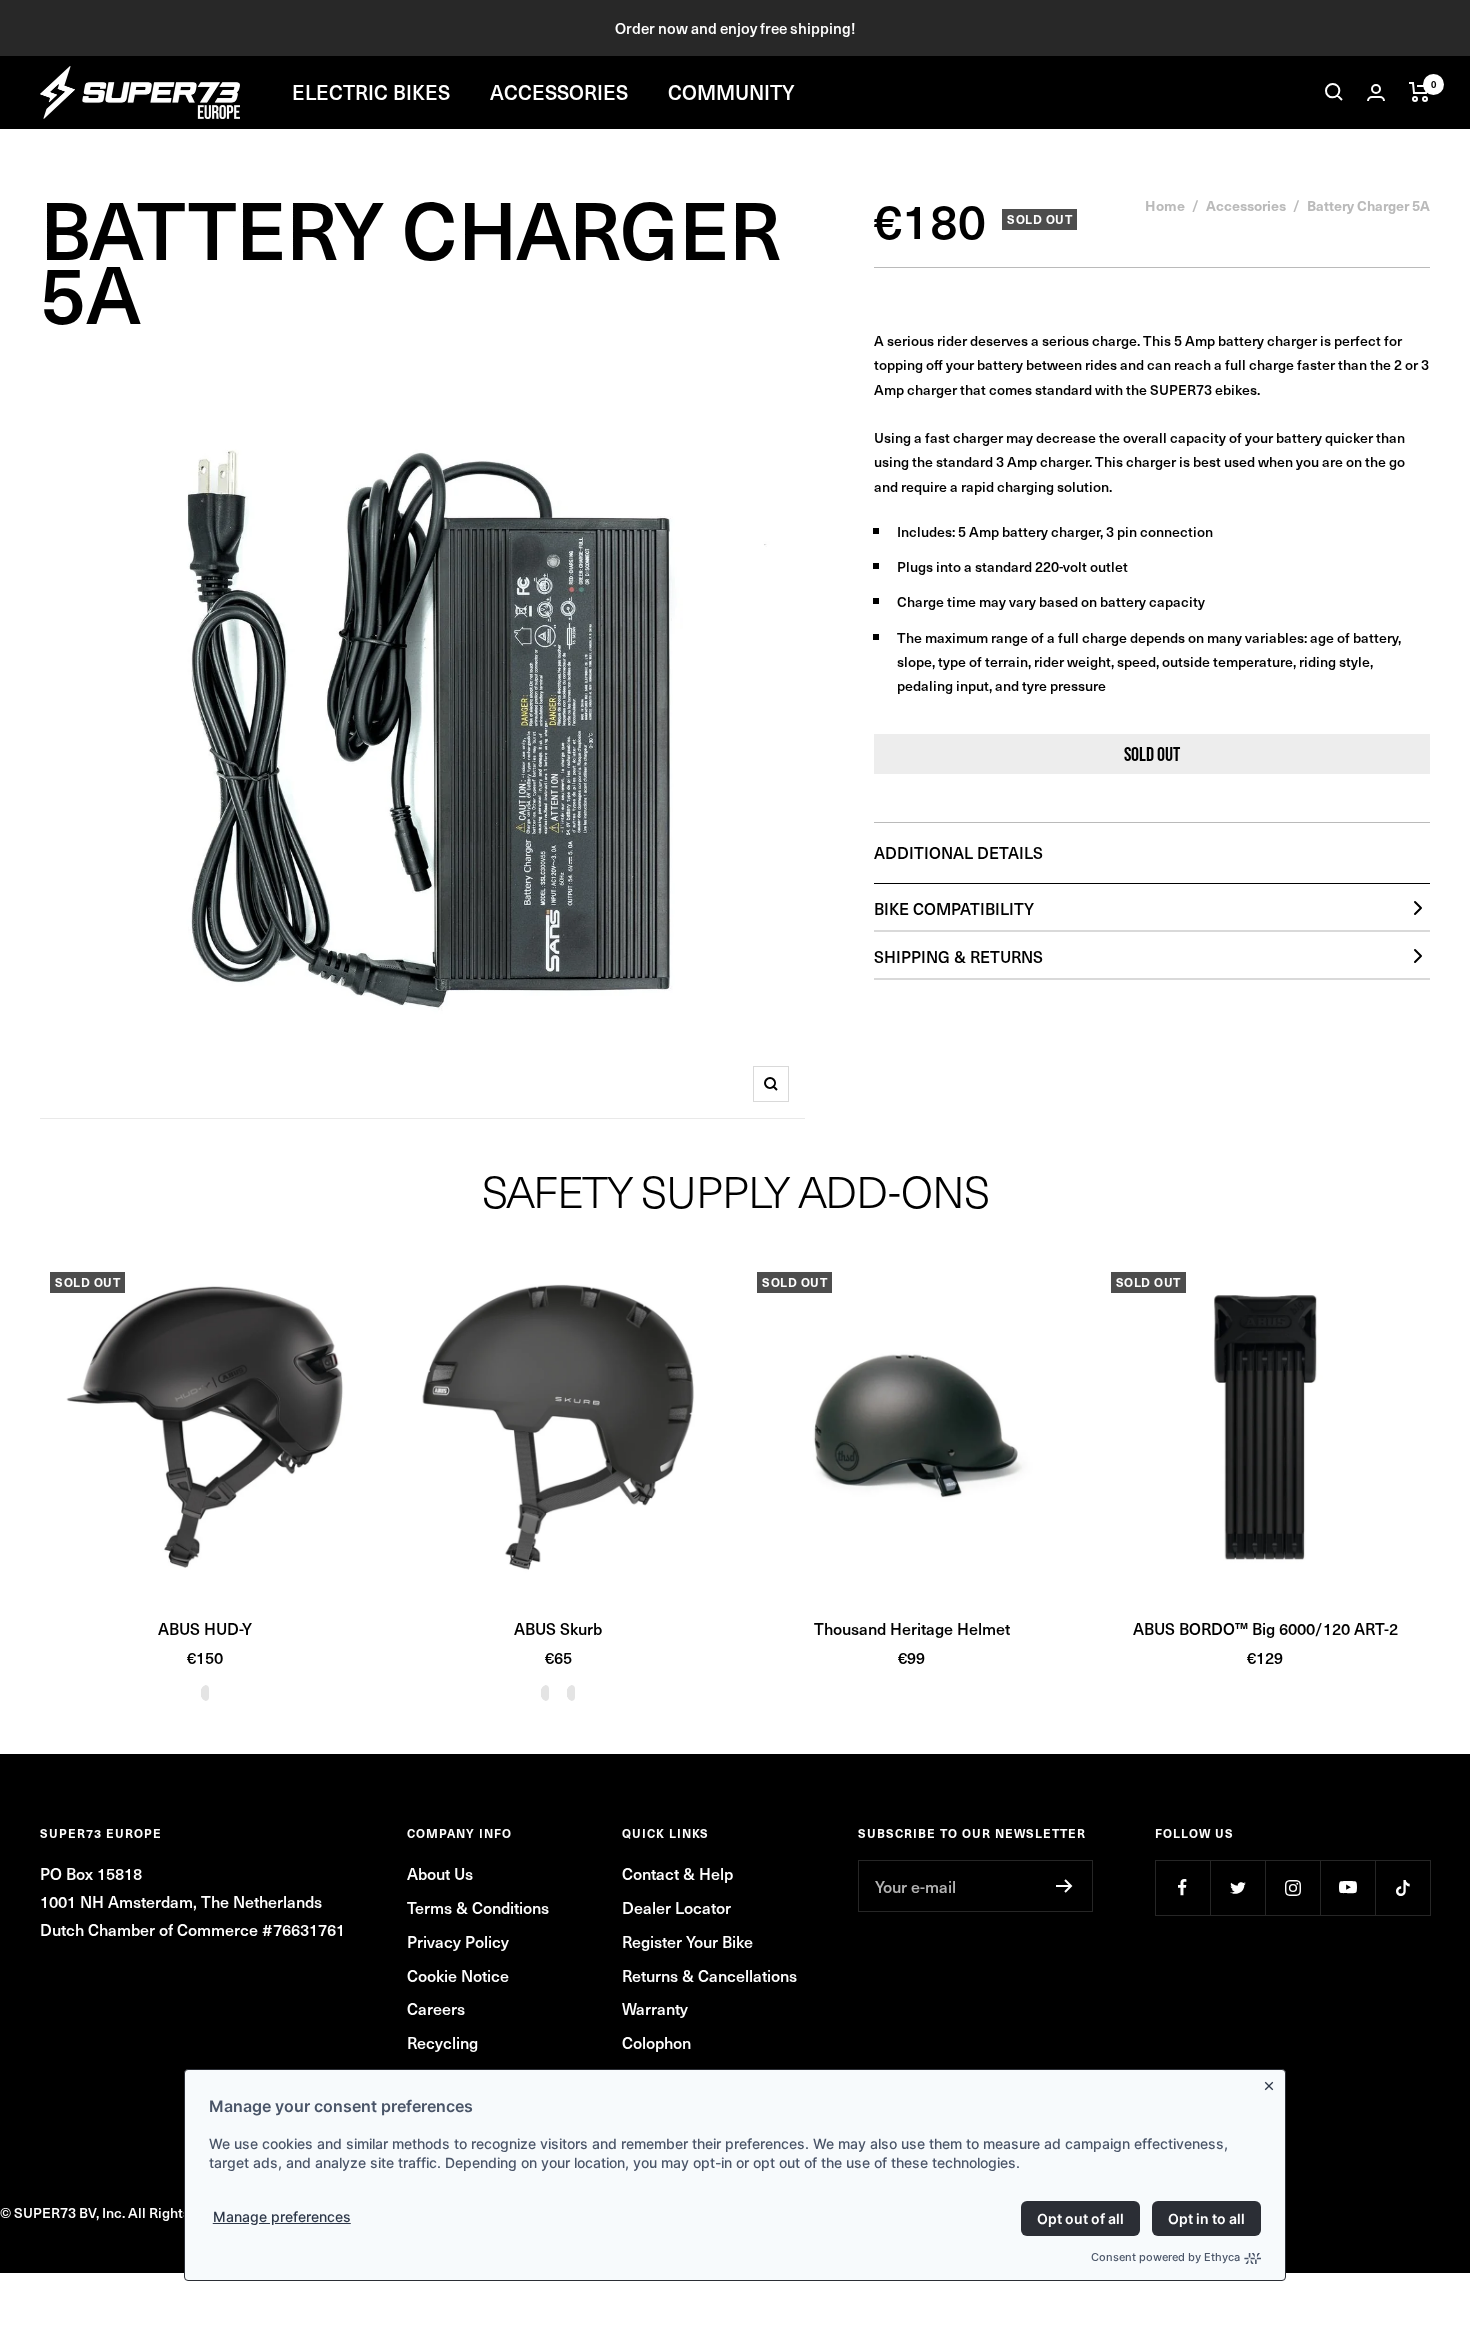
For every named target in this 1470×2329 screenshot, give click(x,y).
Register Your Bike (687, 1941)
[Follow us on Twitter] (1237, 1887)
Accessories (1246, 205)
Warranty (655, 2008)
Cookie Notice (458, 1975)
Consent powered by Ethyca (1165, 2257)
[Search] (1334, 92)
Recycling (442, 2042)
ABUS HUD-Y (205, 1628)
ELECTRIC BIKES (371, 92)
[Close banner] (1273, 2082)
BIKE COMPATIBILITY (954, 908)
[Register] (1064, 1886)
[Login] (1376, 92)
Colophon (656, 2042)
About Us (440, 1873)
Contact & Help (677, 1873)
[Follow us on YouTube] (1347, 1887)
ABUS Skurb (558, 1628)
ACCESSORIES (559, 92)
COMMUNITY (731, 92)
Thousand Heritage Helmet (912, 1628)
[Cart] (1419, 92)
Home (1165, 205)
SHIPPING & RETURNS (958, 956)
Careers (436, 2008)
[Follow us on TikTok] (1402, 1887)
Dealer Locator (676, 1907)
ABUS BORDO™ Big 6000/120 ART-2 (1265, 1628)
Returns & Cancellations (709, 1975)
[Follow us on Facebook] (1182, 1887)
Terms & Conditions (478, 1907)
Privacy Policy (458, 1941)
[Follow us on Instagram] (1292, 1887)
